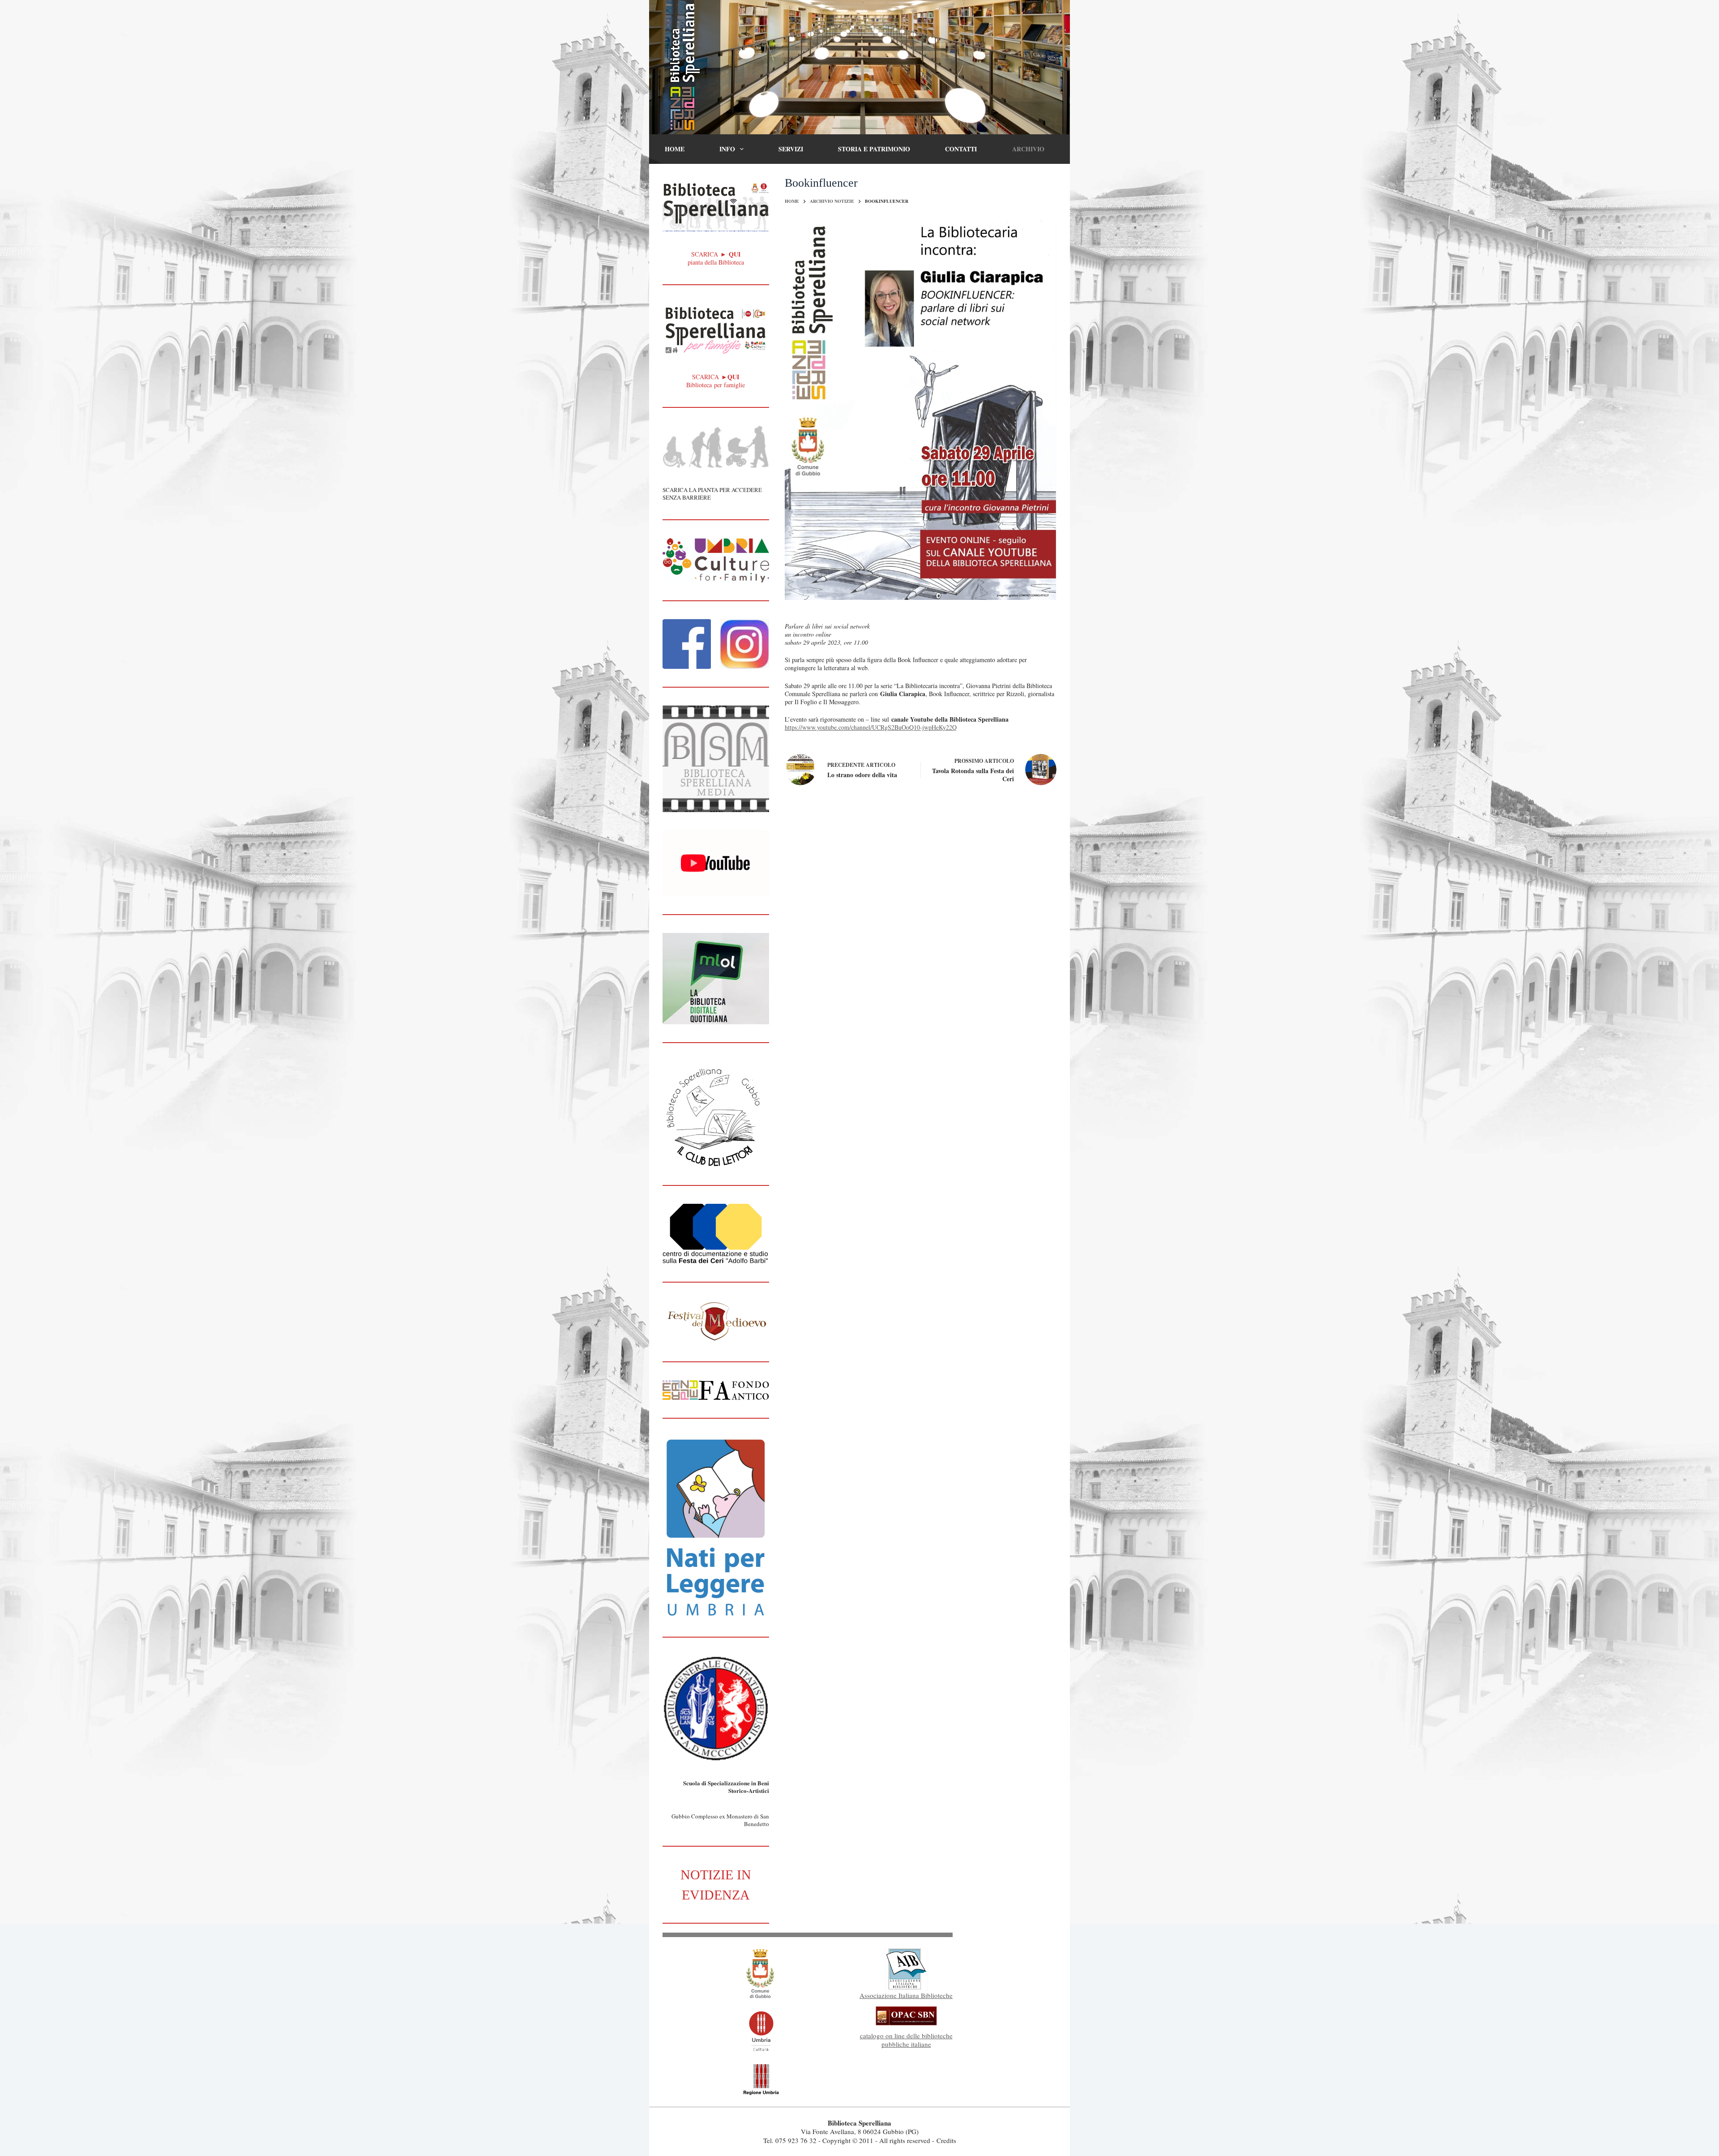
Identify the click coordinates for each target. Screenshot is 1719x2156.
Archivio (1028, 149)
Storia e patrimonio (874, 149)
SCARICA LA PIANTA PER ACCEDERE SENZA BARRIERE (712, 494)
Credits (946, 2140)
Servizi (791, 149)
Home (675, 149)
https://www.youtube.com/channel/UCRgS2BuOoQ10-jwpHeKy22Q (871, 727)
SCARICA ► (716, 254)
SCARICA (716, 377)
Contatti (961, 149)
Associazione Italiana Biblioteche (906, 1995)
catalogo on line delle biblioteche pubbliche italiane (906, 2040)
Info (727, 149)
